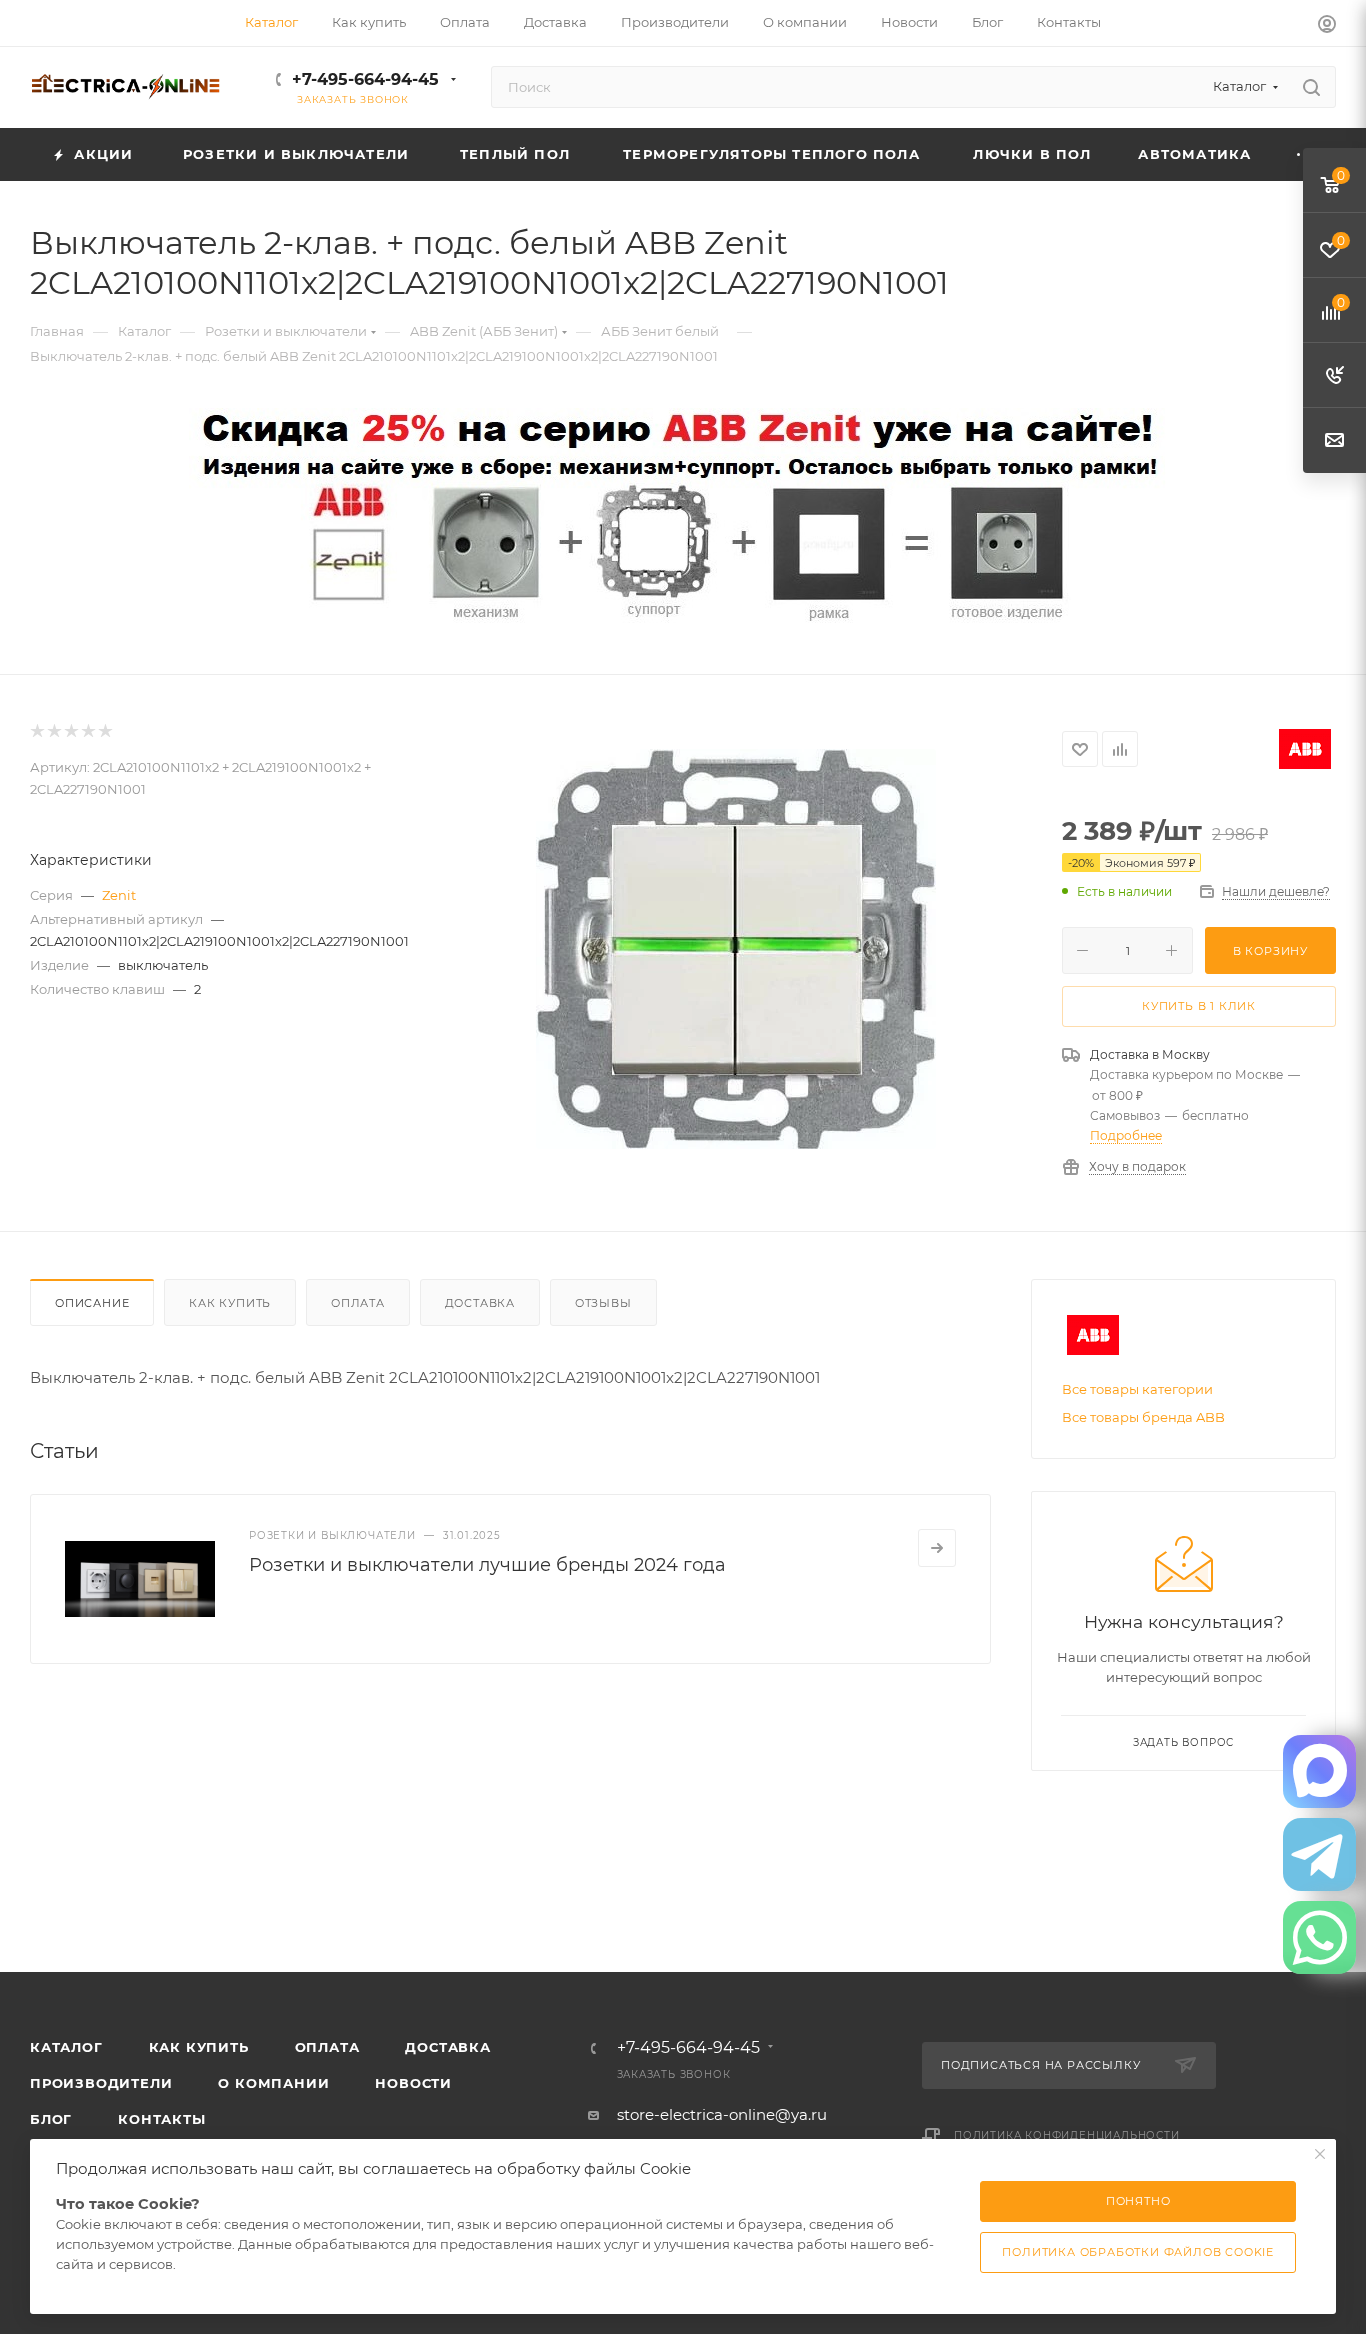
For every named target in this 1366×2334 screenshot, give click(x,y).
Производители (101, 2083)
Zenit (119, 895)
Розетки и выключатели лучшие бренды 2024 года (487, 1565)
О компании (273, 2083)
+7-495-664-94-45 (365, 79)
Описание (92, 1303)
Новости (413, 2083)
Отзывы (603, 1303)
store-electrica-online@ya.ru (722, 2114)
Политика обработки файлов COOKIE (1138, 2252)
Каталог (66, 2047)
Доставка (480, 1303)
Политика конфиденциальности (1067, 2135)
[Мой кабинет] (1327, 26)
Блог (51, 2119)
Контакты (161, 2119)
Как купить (230, 1303)
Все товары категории (1137, 1389)
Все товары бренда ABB (1143, 1417)
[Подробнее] (937, 1548)
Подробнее (1126, 1135)
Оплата (358, 1303)
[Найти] (1311, 87)
